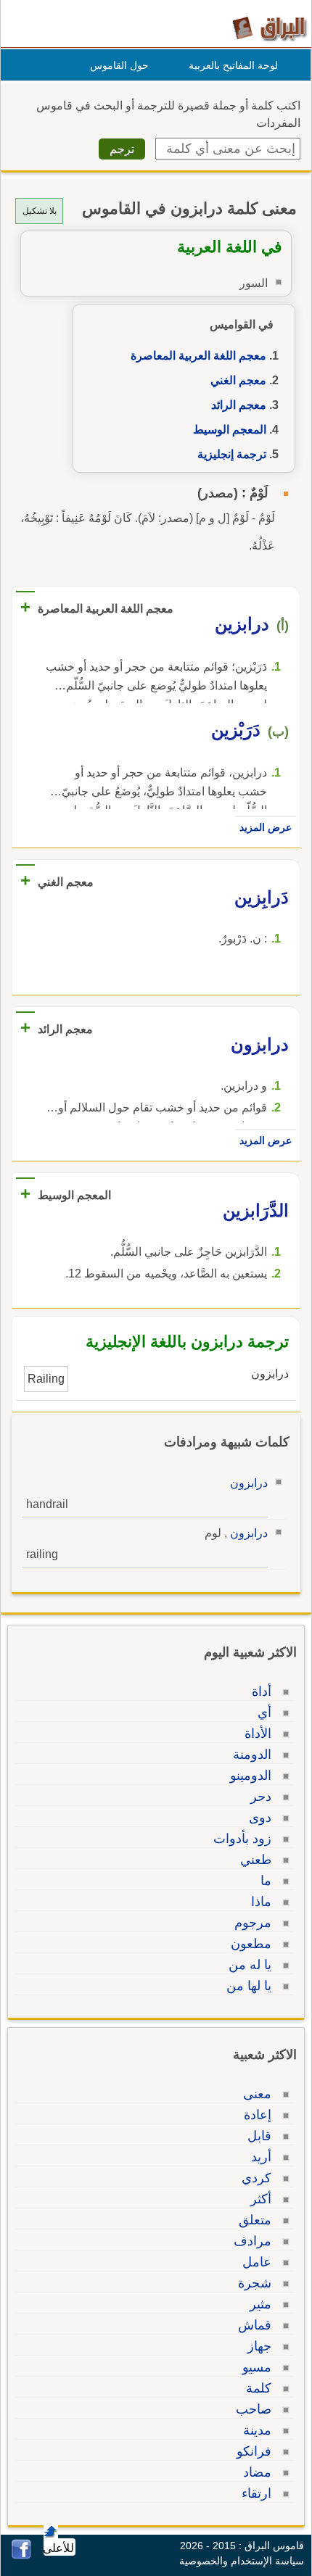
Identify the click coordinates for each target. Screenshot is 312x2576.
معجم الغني (238, 380)
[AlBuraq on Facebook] (21, 2555)
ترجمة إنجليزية (232, 454)
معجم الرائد (239, 405)
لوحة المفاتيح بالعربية (233, 65)
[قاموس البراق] (270, 28)
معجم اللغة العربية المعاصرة (198, 356)
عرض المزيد (266, 827)
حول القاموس (119, 65)
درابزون (249, 1483)
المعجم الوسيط (230, 430)
